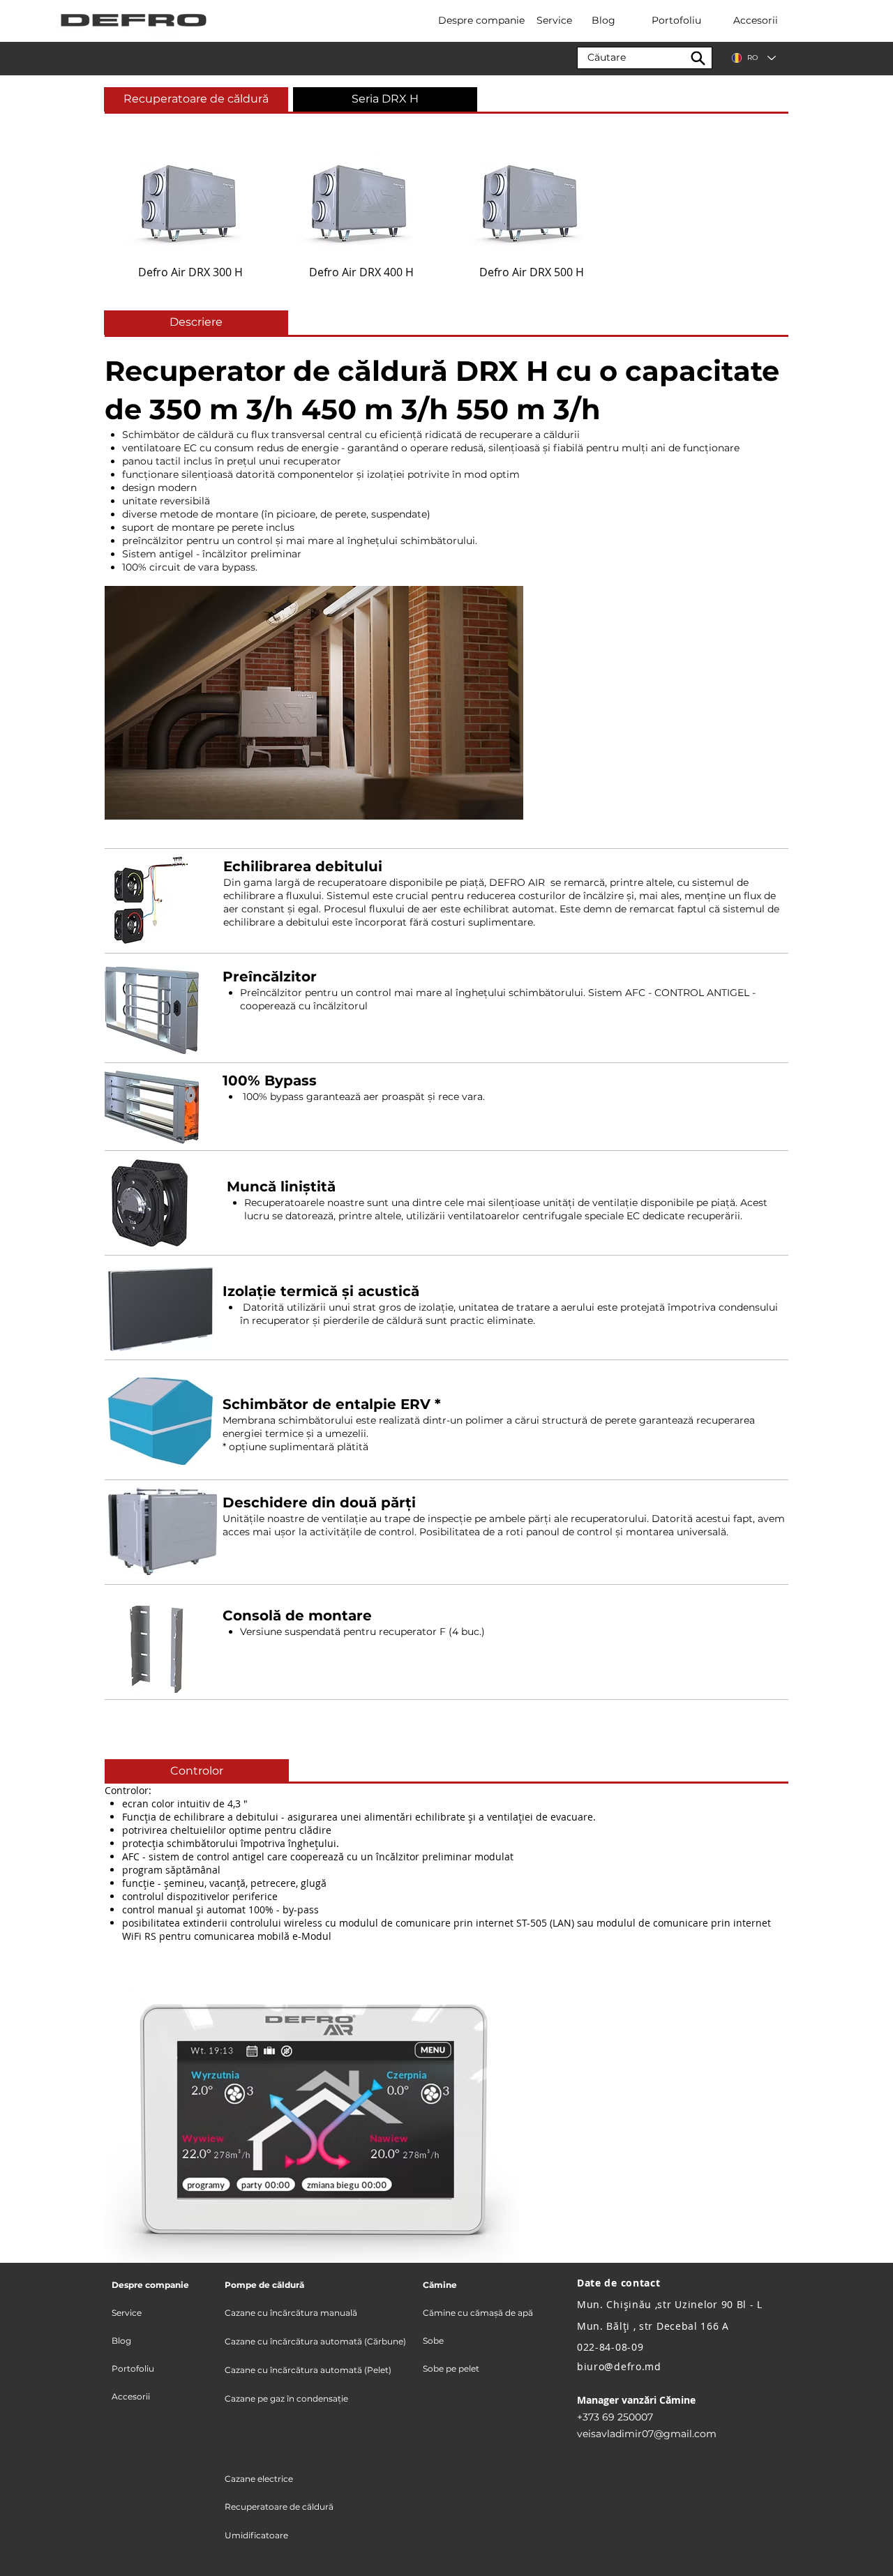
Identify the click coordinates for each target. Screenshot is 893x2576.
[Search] (698, 58)
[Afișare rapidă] (191, 201)
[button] (385, 99)
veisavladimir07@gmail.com (647, 2434)
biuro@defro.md (619, 2366)
